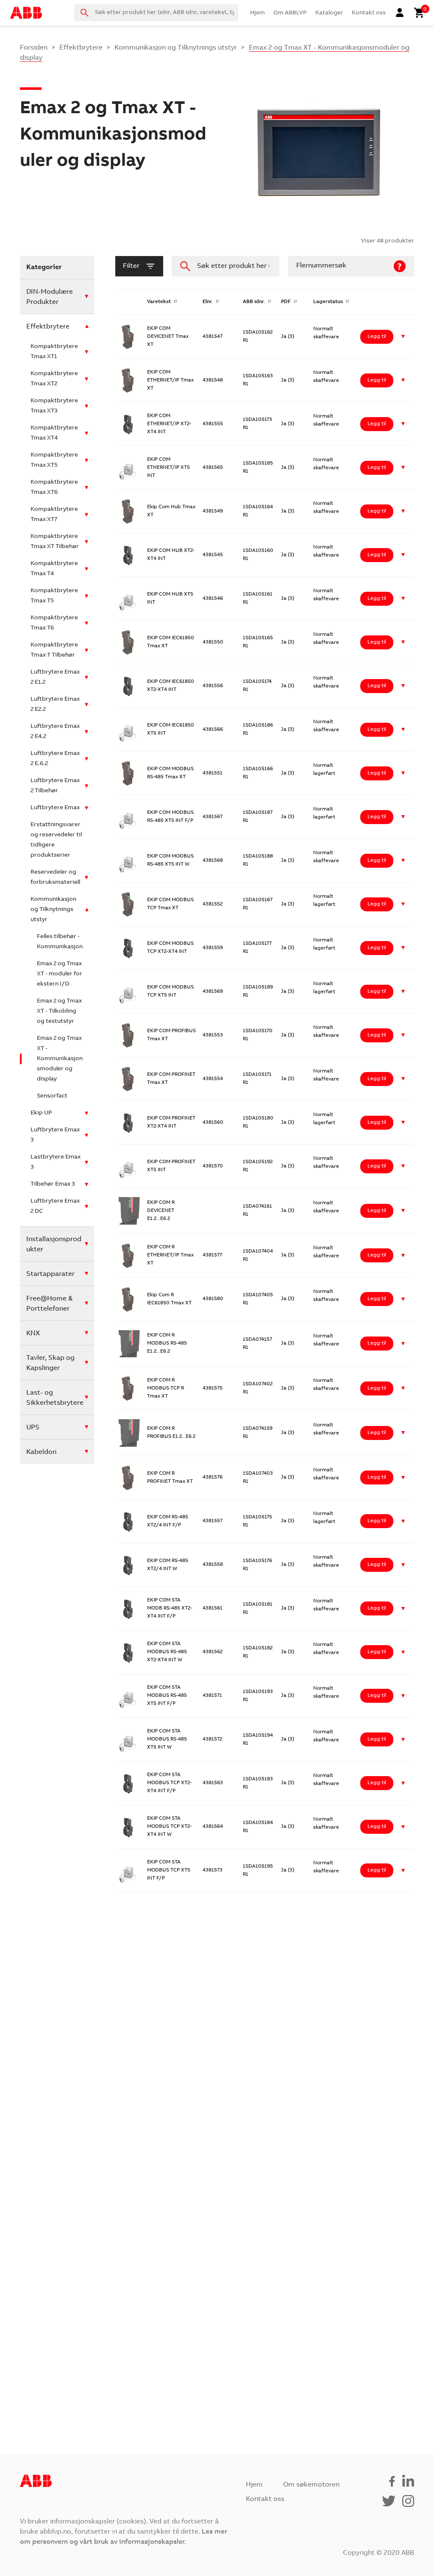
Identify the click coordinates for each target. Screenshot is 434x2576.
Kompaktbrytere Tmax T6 (54, 623)
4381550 (213, 642)
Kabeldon (41, 1452)
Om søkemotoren (311, 2485)
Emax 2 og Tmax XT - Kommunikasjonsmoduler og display (60, 1059)
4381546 (213, 599)
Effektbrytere (81, 48)
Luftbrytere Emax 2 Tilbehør (55, 786)
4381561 (213, 1608)
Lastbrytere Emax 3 (56, 1162)
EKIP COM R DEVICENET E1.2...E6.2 (161, 1211)
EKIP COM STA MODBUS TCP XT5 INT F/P (169, 1870)
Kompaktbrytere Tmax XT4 (54, 433)
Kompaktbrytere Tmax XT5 (54, 460)
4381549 (213, 511)
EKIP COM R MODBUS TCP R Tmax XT (166, 1388)
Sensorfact (52, 1096)
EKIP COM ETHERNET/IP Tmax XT (170, 380)
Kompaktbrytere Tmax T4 (54, 569)
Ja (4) (288, 2176)
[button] (403, 337)
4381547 (213, 337)
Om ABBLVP (290, 13)
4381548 (213, 380)
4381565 (213, 468)
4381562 (213, 1652)
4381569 (213, 991)
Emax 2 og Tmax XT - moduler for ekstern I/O (60, 974)
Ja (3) (288, 337)
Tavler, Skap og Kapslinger (50, 1363)
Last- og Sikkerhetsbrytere (55, 1398)
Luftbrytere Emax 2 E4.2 (55, 732)
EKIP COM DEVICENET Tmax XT (168, 337)
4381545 (213, 555)
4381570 (213, 1166)
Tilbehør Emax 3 (53, 1184)
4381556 (213, 686)
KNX (33, 1334)
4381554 (213, 1079)
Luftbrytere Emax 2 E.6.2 (55, 759)
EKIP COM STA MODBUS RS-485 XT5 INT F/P (167, 1696)
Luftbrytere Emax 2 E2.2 (55, 705)
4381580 (213, 1299)
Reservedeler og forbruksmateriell (55, 877)
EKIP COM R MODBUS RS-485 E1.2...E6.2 (167, 1343)
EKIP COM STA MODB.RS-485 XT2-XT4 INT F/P (170, 1608)
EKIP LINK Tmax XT (170, 1958)
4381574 (212, 1914)
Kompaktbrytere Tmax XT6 (54, 487)
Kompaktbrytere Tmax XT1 (54, 352)
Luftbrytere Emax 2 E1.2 (55, 677)
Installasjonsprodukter (54, 1245)
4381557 (213, 1521)
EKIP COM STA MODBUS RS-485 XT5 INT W (167, 1739)
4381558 (213, 1565)
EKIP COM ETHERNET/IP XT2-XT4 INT (169, 424)
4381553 (213, 1035)
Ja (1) (287, 2263)
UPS (33, 1428)
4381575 (213, 1388)
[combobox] (156, 13)
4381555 (213, 424)
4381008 (213, 2176)
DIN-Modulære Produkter (50, 297)
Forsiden (34, 48)
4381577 (212, 1255)
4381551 (213, 773)
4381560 (213, 1122)
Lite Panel (159, 2176)
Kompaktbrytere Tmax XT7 (54, 515)
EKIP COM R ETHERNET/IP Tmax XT (170, 1255)
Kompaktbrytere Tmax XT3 (54, 406)
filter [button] (131, 266)
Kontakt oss (369, 13)
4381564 (213, 1827)
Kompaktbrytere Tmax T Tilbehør (54, 650)
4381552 (213, 904)
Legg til (377, 337)
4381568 (213, 861)
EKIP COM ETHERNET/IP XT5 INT (168, 468)
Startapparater (50, 1274)
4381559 (213, 948)
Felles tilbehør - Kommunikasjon (60, 942)
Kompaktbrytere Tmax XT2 (54, 379)
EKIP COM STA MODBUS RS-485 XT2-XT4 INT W (167, 1652)
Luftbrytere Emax (55, 808)
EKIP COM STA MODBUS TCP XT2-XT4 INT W (169, 1827)
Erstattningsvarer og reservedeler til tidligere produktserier (56, 840)
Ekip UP (41, 1113)
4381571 (212, 1696)
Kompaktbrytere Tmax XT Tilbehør (55, 542)
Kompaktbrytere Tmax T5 (54, 596)
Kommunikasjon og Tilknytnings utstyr (176, 48)
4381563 (213, 1783)
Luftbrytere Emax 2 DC (55, 1206)
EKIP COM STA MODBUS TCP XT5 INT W (169, 1914)
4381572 (212, 1739)
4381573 (213, 1870)
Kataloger (329, 13)
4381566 (213, 730)
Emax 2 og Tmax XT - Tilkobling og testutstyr (59, 1011)
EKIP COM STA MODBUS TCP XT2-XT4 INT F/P (169, 1783)
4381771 (212, 2220)
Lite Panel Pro (164, 2220)
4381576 (213, 1477)
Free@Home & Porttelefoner (49, 1304)
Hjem (257, 13)
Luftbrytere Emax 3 (55, 1135)
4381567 (213, 817)
